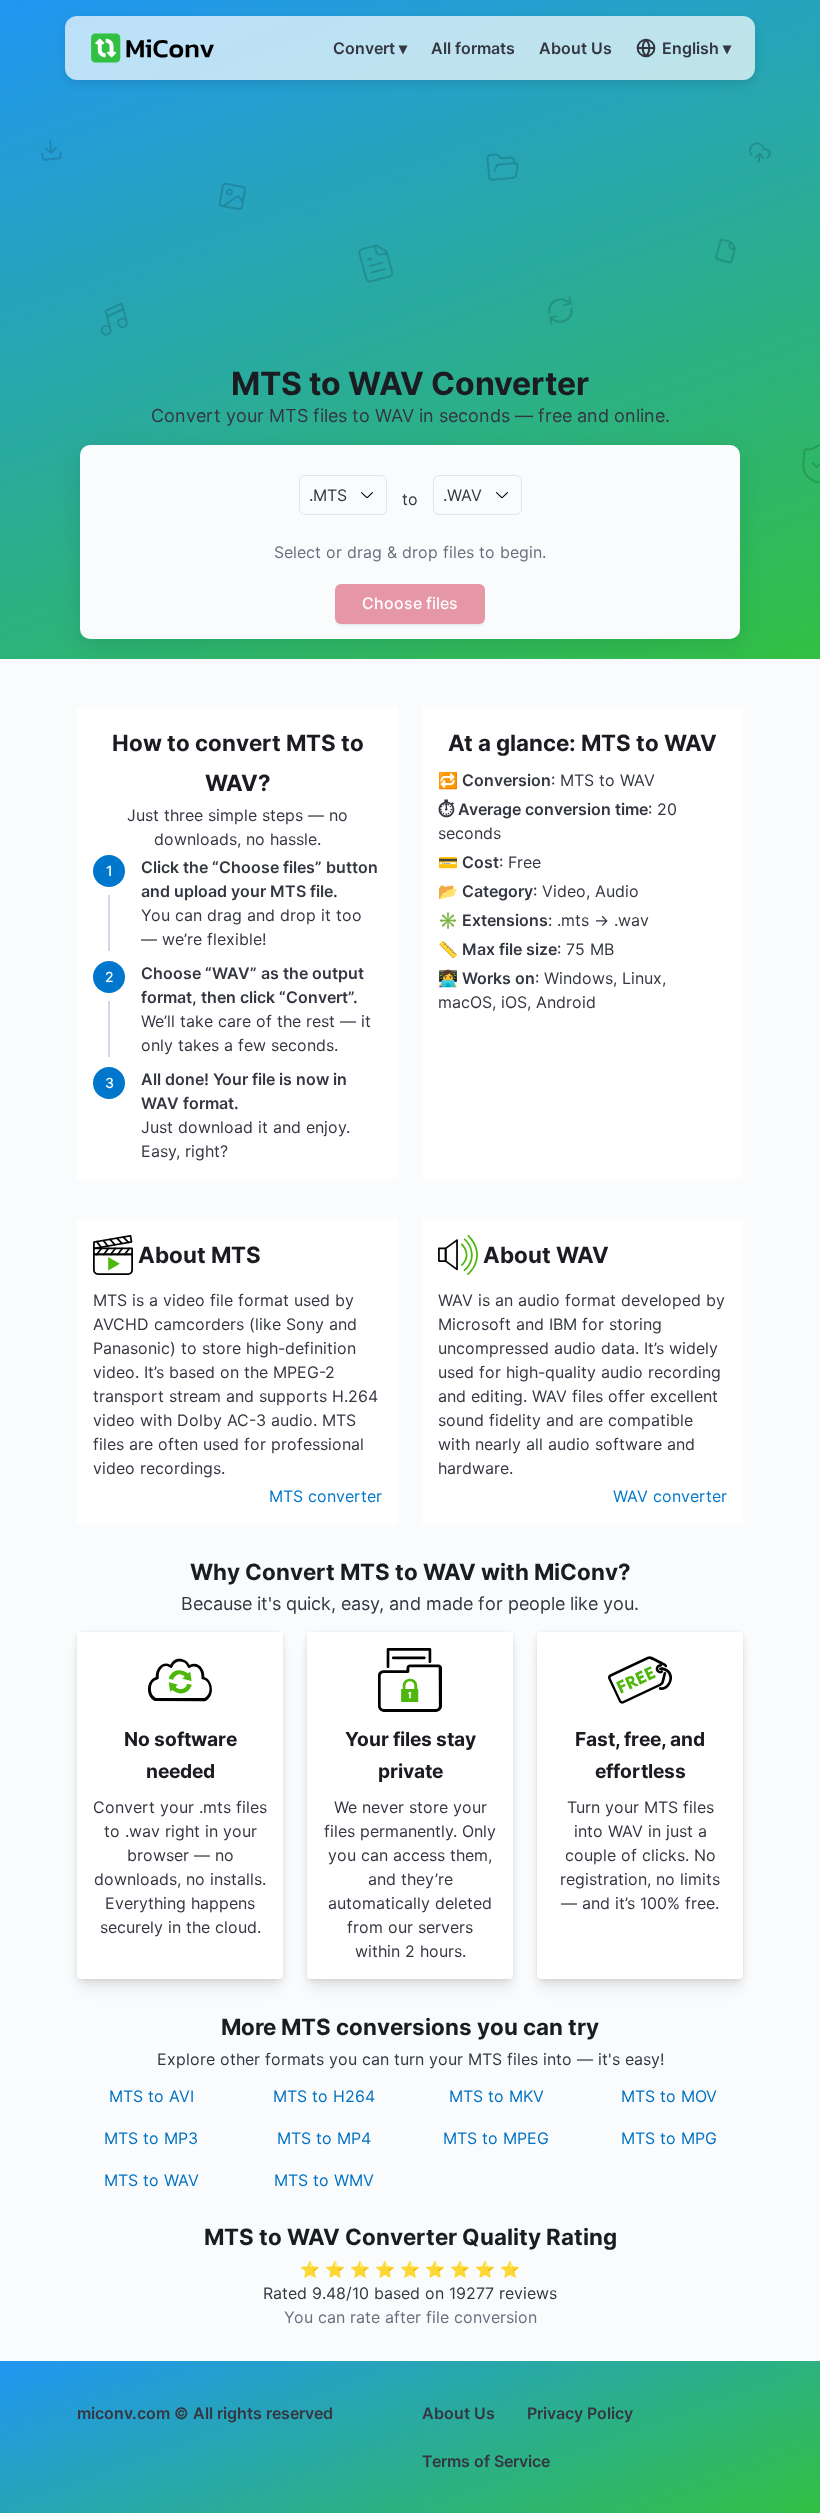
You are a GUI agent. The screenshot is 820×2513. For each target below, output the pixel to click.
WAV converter (670, 1496)
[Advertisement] (410, 221)
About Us (458, 2413)
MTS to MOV (669, 2096)
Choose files (410, 603)
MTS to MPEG (496, 2138)
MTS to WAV (151, 2180)
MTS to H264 (324, 2096)
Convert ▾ (370, 48)
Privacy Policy (580, 2413)
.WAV (462, 495)
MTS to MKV (496, 2096)
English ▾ (696, 48)
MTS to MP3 (151, 2138)
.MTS (328, 495)
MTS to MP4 (324, 2138)
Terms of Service (486, 2461)
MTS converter (325, 1496)
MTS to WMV (324, 2180)
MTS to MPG (669, 2138)
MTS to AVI (151, 2096)
